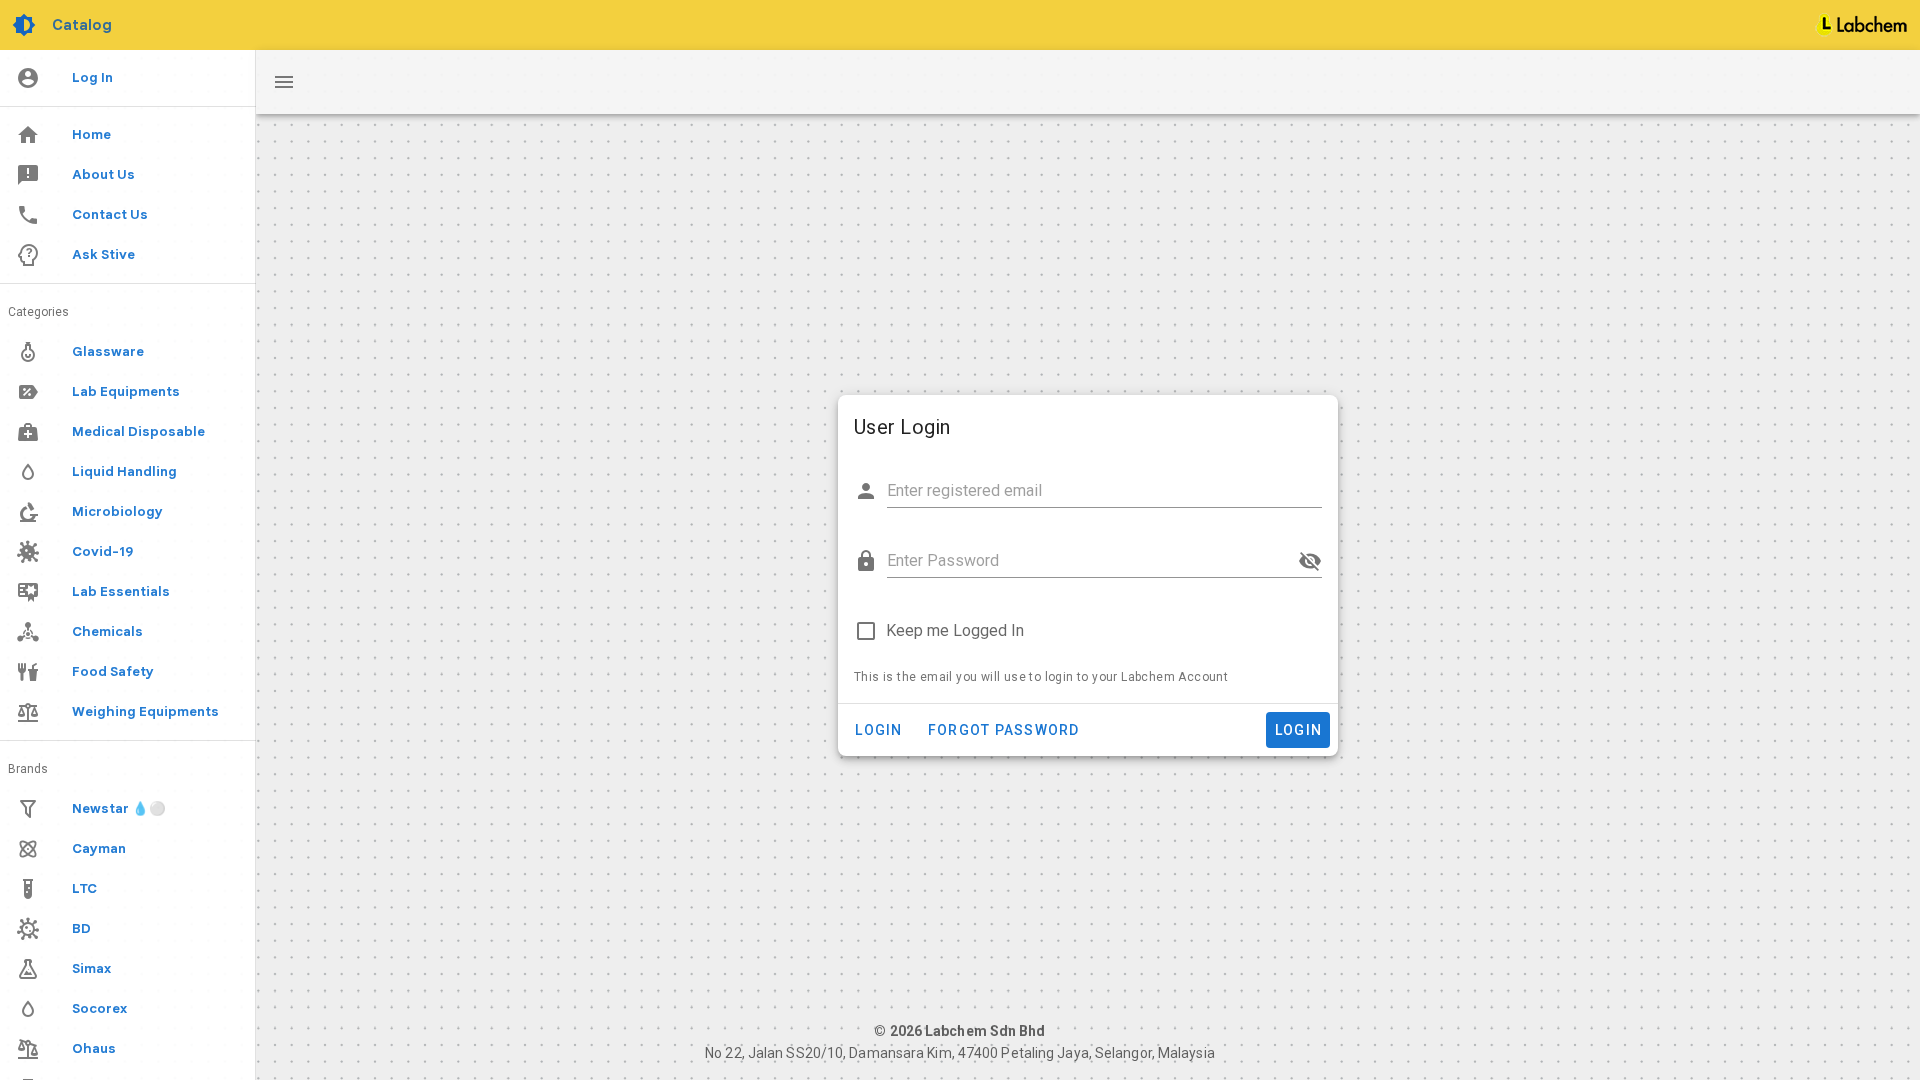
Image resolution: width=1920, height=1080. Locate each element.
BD (81, 928)
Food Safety (113, 671)
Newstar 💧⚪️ (119, 808)
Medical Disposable (138, 431)
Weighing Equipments (145, 711)
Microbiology (117, 511)
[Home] (1862, 25)
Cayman (99, 848)
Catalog (82, 25)
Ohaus (94, 1048)
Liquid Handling (124, 471)
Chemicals (107, 631)
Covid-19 (102, 551)
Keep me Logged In (955, 630)
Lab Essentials (121, 591)
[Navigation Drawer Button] (284, 82)
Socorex (99, 1008)
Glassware (108, 351)
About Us (103, 174)
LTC (84, 888)
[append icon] (1310, 561)
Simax (91, 968)
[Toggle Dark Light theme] (26, 25)
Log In (92, 77)
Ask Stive (103, 254)
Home (91, 134)
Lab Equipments (126, 391)
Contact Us (110, 214)
